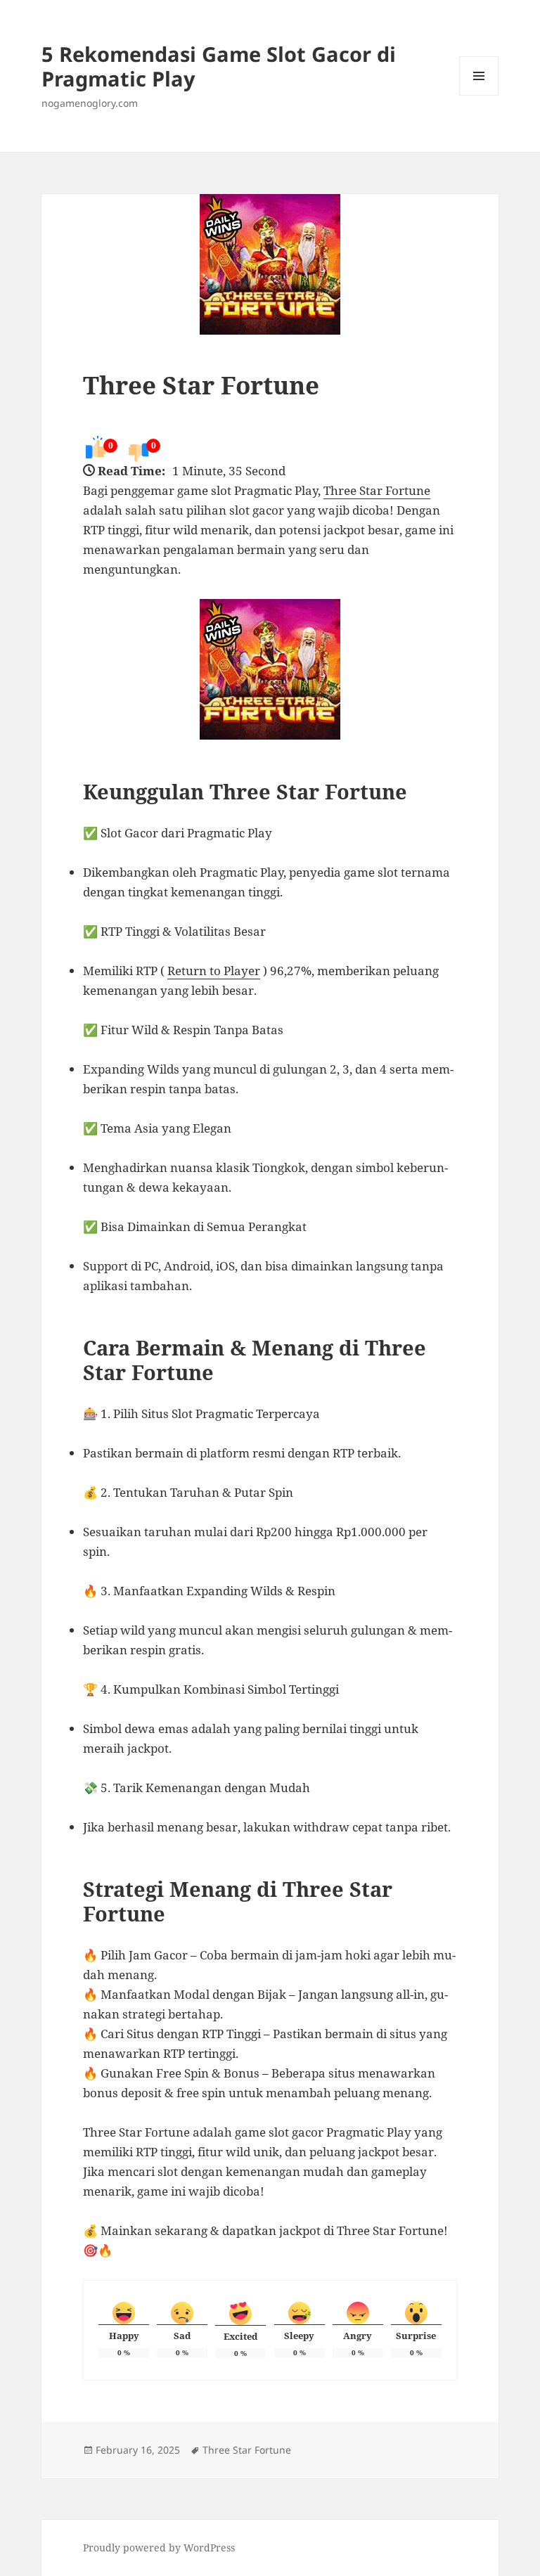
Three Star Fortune (201, 385)
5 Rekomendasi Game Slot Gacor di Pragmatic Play (219, 66)
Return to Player (214, 971)
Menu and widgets (479, 95)
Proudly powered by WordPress (159, 2548)
